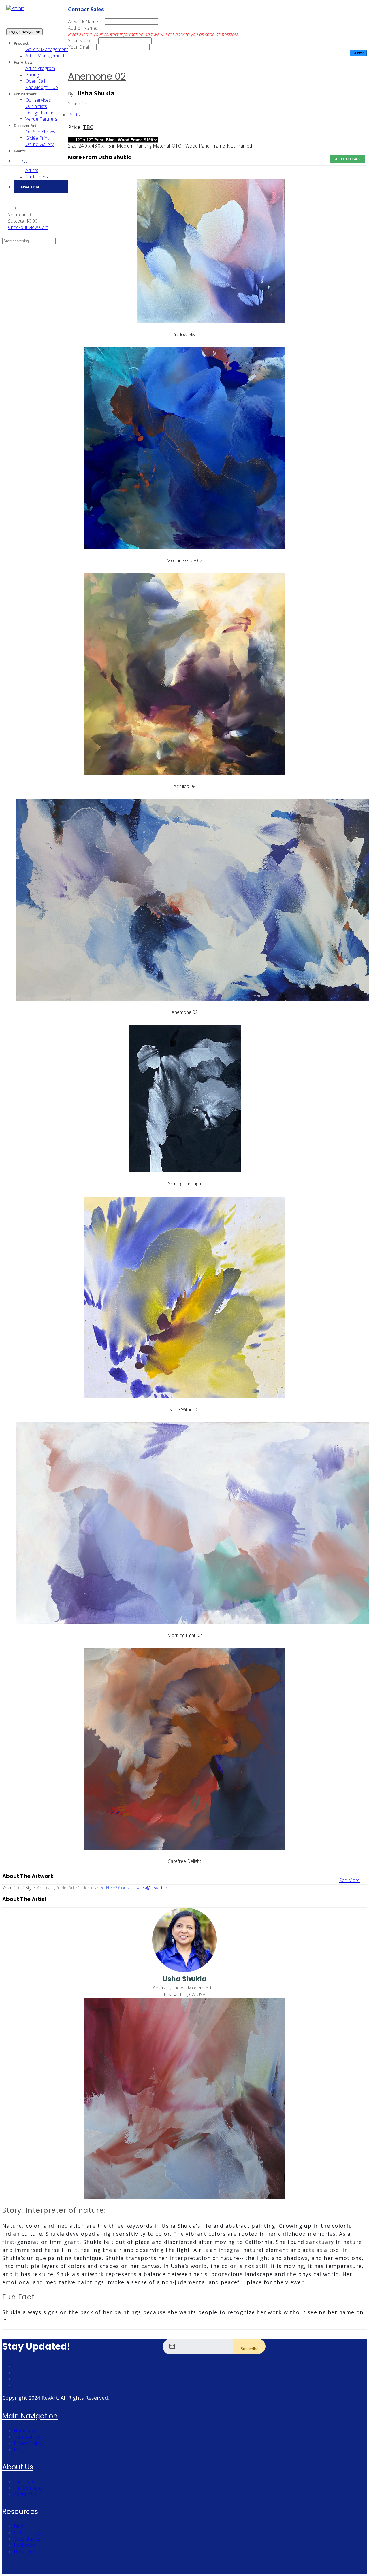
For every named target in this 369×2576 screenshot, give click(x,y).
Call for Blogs (27, 2532)
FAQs (19, 2450)
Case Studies (27, 2539)
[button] (13, 208)
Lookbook (24, 2545)
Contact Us (25, 2494)
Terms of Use (28, 2437)
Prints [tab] (74, 115)
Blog (18, 2526)
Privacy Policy (28, 2443)
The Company (28, 2488)
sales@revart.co (152, 1888)
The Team (24, 2481)
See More (350, 1880)
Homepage (25, 2431)
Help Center (26, 2552)
